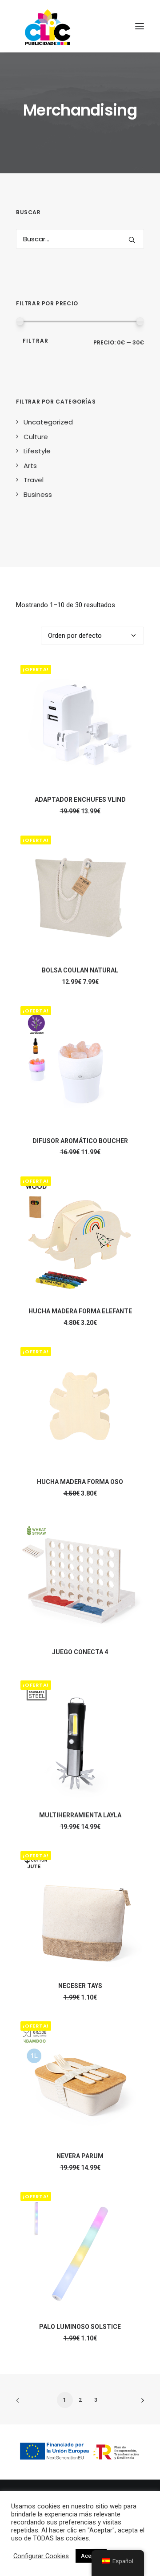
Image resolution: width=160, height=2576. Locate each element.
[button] (132, 240)
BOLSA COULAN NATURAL (80, 970)
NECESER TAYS (80, 1986)
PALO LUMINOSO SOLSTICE (80, 2327)
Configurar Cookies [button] (41, 2556)
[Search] (80, 239)
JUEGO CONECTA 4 (80, 1652)
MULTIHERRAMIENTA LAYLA (80, 1815)
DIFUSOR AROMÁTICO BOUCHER (80, 1141)
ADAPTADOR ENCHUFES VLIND (80, 800)
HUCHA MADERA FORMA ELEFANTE (80, 1311)
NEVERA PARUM (80, 2156)
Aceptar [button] (91, 2556)
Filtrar (36, 341)
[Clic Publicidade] (48, 26)
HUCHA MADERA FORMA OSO (80, 1482)
